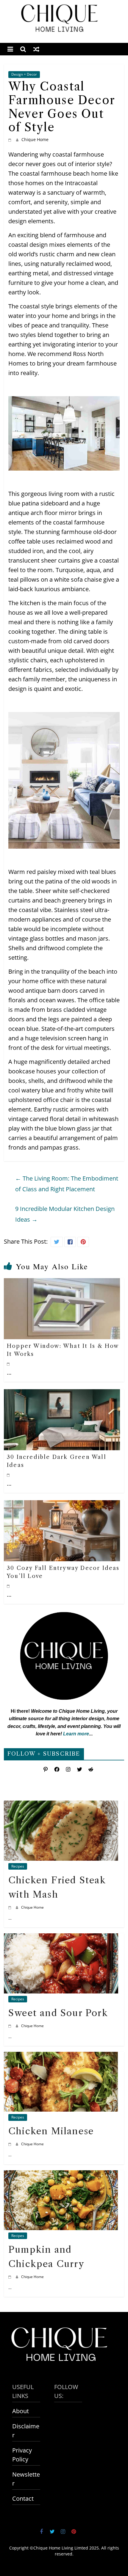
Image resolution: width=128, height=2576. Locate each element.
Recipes (18, 1866)
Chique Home (35, 139)
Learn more (76, 1734)
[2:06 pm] (11, 1907)
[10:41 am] (9, 1586)
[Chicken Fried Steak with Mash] (61, 1805)
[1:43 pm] (9, 1475)
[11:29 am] (9, 1364)
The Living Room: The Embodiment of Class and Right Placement (67, 1184)
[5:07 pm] (11, 139)
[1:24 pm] (11, 2144)
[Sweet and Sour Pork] (61, 1938)
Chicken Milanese (51, 2131)
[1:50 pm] (11, 2026)
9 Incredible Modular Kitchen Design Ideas (65, 1214)
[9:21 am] (11, 2277)
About (21, 2411)
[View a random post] (36, 49)
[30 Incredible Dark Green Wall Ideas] (62, 1394)
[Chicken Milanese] (61, 2056)
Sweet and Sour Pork (58, 2013)
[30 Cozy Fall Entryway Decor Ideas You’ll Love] (62, 1505)
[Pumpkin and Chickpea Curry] (61, 2175)
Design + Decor (24, 74)
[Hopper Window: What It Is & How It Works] (62, 1283)
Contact (23, 2498)
